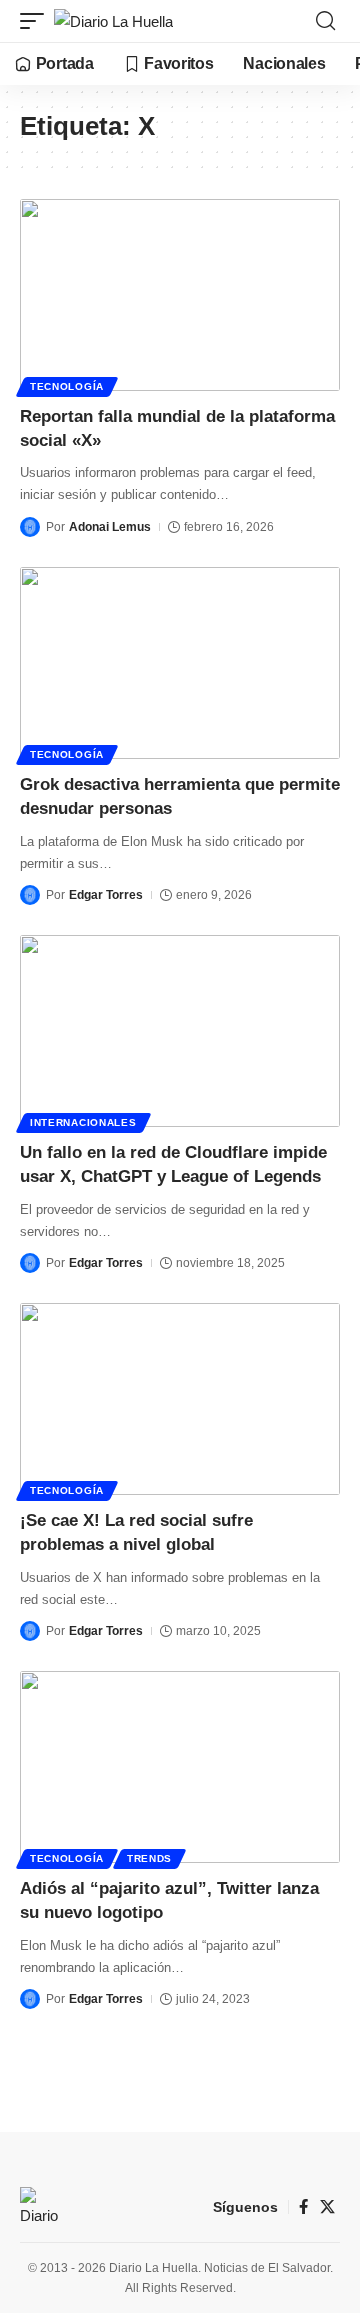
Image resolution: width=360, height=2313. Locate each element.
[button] (37, 21)
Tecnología (67, 386)
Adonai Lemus (110, 527)
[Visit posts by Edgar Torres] (30, 895)
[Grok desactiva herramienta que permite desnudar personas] (180, 663)
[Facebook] (303, 2207)
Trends (149, 1858)
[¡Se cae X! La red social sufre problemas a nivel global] (180, 1399)
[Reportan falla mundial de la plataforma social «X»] (180, 295)
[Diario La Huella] (113, 21)
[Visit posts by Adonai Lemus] (30, 527)
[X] (327, 2207)
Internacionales (83, 1122)
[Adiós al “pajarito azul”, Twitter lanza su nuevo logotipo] (180, 1767)
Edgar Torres (106, 895)
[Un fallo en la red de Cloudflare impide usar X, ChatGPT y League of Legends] (180, 1031)
